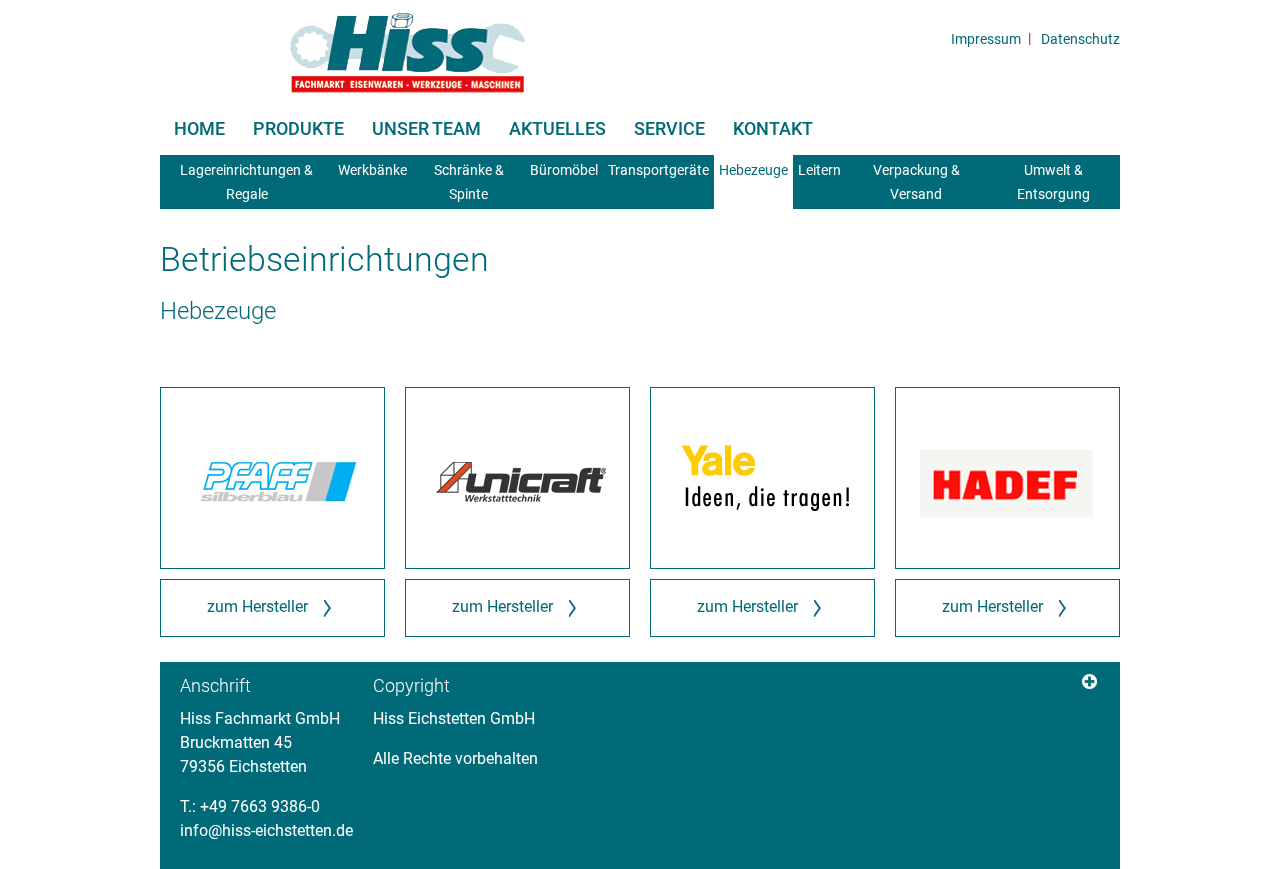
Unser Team (426, 128)
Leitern (819, 170)
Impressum (986, 39)
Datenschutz (1080, 39)
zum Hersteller (261, 606)
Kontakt (773, 128)
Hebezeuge (753, 170)
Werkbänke (372, 170)
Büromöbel (564, 170)
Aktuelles (557, 128)
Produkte (298, 128)
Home (199, 128)
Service (669, 128)
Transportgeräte (658, 170)
